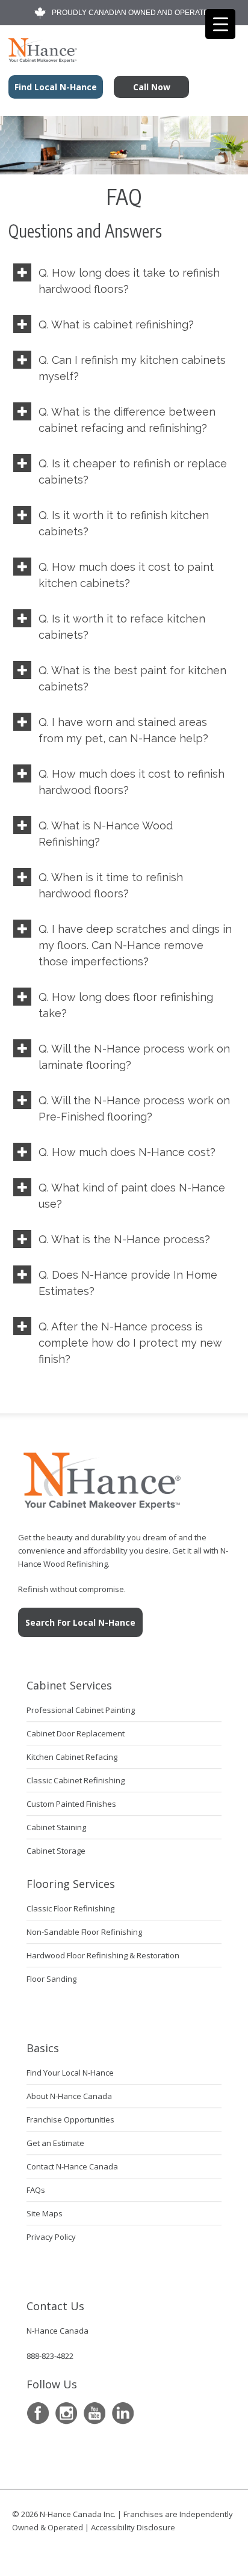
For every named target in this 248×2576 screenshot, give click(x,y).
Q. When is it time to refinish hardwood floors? (111, 885)
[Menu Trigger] (220, 24)
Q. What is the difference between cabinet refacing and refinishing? (127, 420)
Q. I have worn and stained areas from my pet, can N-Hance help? (123, 730)
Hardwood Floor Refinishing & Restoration (103, 1955)
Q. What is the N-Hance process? (124, 1239)
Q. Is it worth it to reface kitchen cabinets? (122, 627)
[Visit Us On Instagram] (66, 2413)
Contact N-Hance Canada (72, 2166)
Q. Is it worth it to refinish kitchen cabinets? (124, 523)
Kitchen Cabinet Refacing (72, 1757)
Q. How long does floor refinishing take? (126, 1005)
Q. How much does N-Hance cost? (127, 1152)
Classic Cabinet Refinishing (76, 1780)
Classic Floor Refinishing (70, 1908)
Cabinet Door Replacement (76, 1733)
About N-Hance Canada (69, 2096)
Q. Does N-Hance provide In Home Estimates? (128, 1283)
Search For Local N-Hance (80, 1622)
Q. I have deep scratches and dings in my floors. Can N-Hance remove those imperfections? (135, 945)
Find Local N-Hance (56, 87)
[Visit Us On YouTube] (94, 2413)
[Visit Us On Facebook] (38, 2413)
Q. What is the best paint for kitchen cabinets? (132, 678)
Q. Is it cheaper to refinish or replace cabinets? (133, 472)
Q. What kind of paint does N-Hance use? (132, 1196)
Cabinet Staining (56, 1827)
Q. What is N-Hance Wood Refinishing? (106, 834)
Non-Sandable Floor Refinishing (84, 1932)
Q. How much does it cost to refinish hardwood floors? (132, 782)
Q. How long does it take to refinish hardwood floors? (129, 281)
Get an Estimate (55, 2143)
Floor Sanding (51, 1979)
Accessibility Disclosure (133, 2527)
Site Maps (45, 2213)
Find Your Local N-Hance (70, 2073)
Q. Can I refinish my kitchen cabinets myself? (132, 368)
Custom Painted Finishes (71, 1804)
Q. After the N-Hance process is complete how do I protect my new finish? (130, 1343)
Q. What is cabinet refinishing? (116, 324)
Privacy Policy (51, 2237)
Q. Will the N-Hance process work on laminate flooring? (134, 1057)
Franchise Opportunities (70, 2120)
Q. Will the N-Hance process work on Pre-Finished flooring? (134, 1108)
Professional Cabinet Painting (81, 1710)
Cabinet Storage (56, 1851)
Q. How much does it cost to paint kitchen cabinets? (126, 575)
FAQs (36, 2190)
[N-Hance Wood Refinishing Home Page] (39, 58)
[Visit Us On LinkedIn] (122, 2413)
